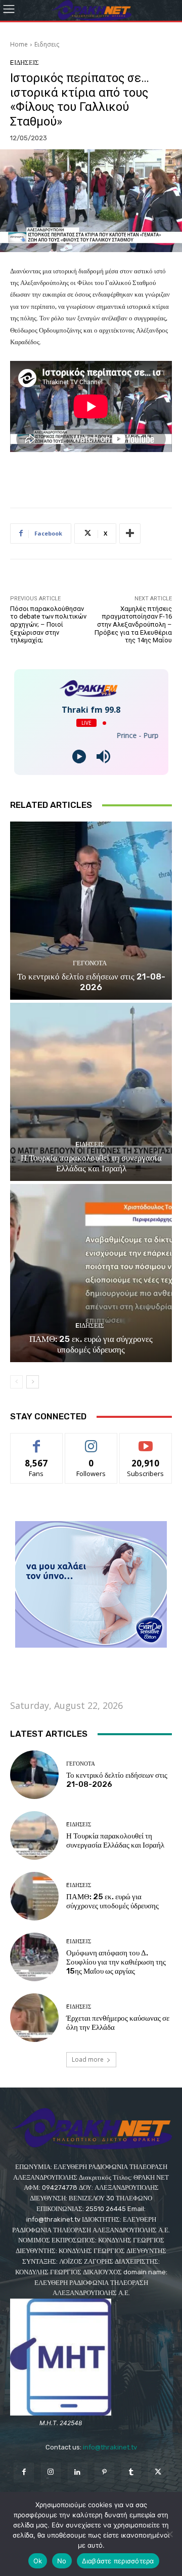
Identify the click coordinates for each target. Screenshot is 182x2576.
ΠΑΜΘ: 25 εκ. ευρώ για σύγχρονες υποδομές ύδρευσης (91, 1344)
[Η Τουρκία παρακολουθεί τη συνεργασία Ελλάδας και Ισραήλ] (91, 1092)
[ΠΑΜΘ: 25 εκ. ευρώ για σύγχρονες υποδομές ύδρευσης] (91, 1273)
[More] (130, 534)
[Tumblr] (131, 2472)
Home (19, 44)
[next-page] (33, 1382)
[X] (158, 2472)
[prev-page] (16, 1382)
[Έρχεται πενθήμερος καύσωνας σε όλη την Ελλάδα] (34, 2018)
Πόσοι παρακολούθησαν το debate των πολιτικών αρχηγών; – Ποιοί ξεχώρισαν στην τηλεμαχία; (48, 624)
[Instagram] (51, 2472)
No (62, 2561)
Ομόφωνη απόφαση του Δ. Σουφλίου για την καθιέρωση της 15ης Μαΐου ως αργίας (116, 1962)
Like (37, 1441)
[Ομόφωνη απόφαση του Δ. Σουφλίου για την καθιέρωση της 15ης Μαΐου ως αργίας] (34, 1957)
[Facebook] (24, 2472)
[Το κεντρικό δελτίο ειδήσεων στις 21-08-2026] (91, 911)
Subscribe (146, 1441)
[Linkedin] (78, 2472)
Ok (38, 2561)
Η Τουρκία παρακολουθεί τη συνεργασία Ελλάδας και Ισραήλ (91, 1163)
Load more (88, 2059)
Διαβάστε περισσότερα (118, 2561)
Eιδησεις (47, 44)
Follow (91, 1441)
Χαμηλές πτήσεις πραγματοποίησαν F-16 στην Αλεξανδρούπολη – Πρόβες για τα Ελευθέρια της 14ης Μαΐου (133, 624)
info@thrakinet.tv (110, 2447)
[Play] (79, 757)
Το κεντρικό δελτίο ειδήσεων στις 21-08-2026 (91, 982)
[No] (169, 2534)
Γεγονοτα (90, 963)
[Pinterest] (104, 2472)
